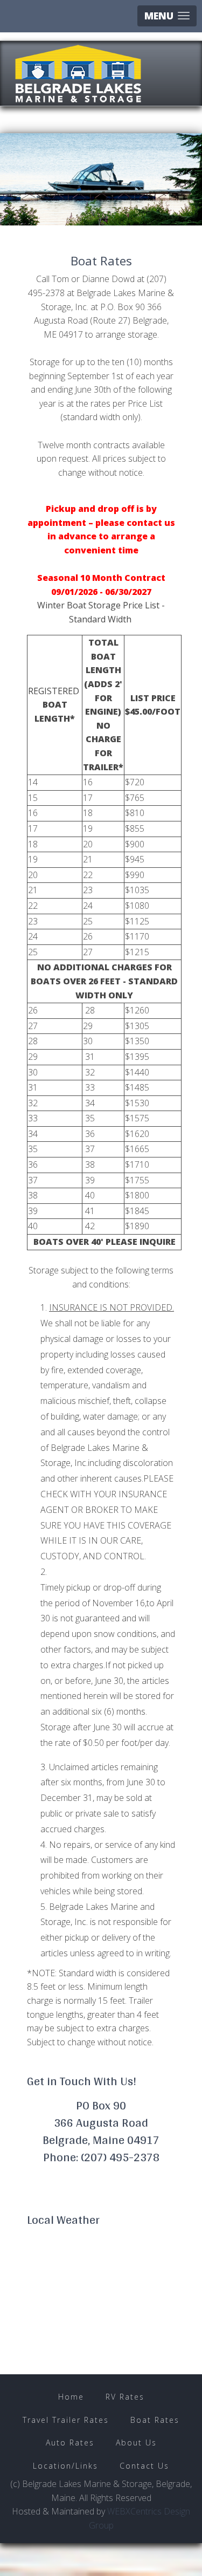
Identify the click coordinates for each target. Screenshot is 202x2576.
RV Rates (125, 2397)
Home (71, 2397)
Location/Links (65, 2466)
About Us (136, 2443)
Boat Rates (155, 2420)
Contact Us (144, 2466)
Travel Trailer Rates (66, 2420)
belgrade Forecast (89, 2347)
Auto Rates (70, 2443)
